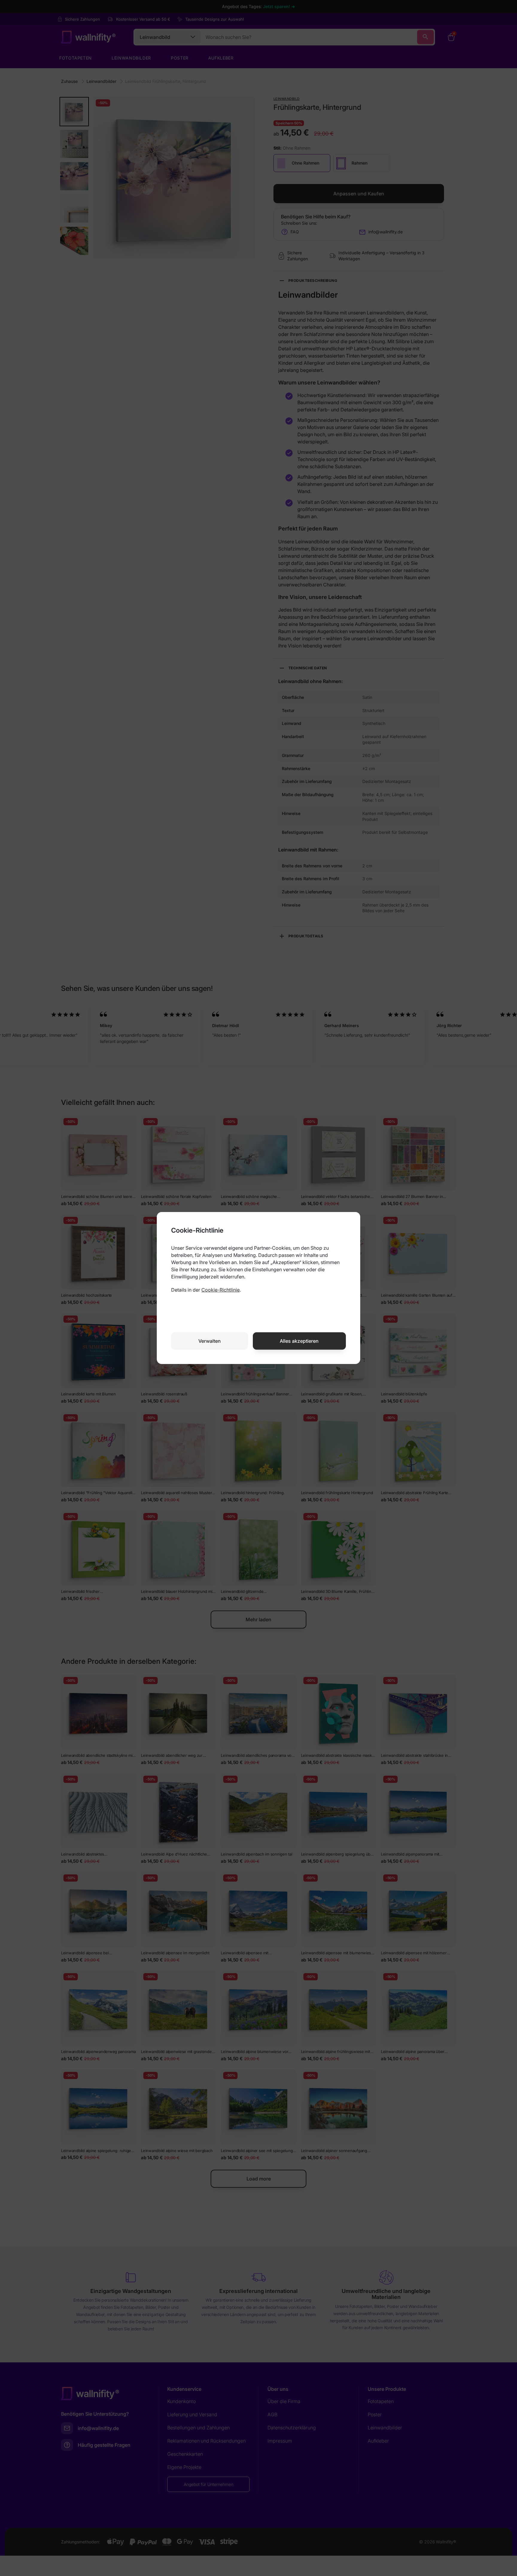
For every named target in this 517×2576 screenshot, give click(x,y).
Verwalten (210, 1341)
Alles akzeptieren (299, 1341)
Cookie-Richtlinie (221, 1290)
